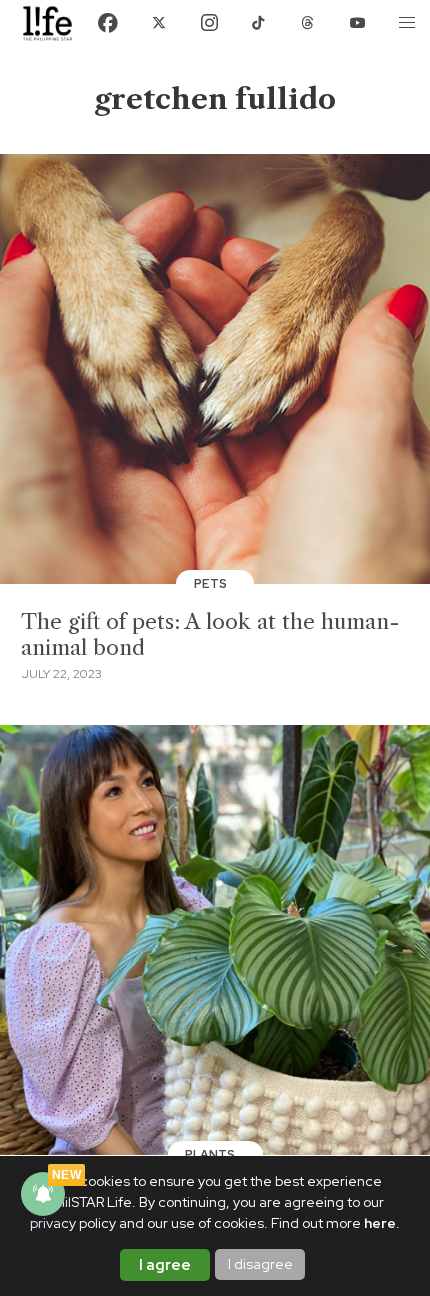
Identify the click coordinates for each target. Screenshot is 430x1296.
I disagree (260, 1264)
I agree (165, 1265)
